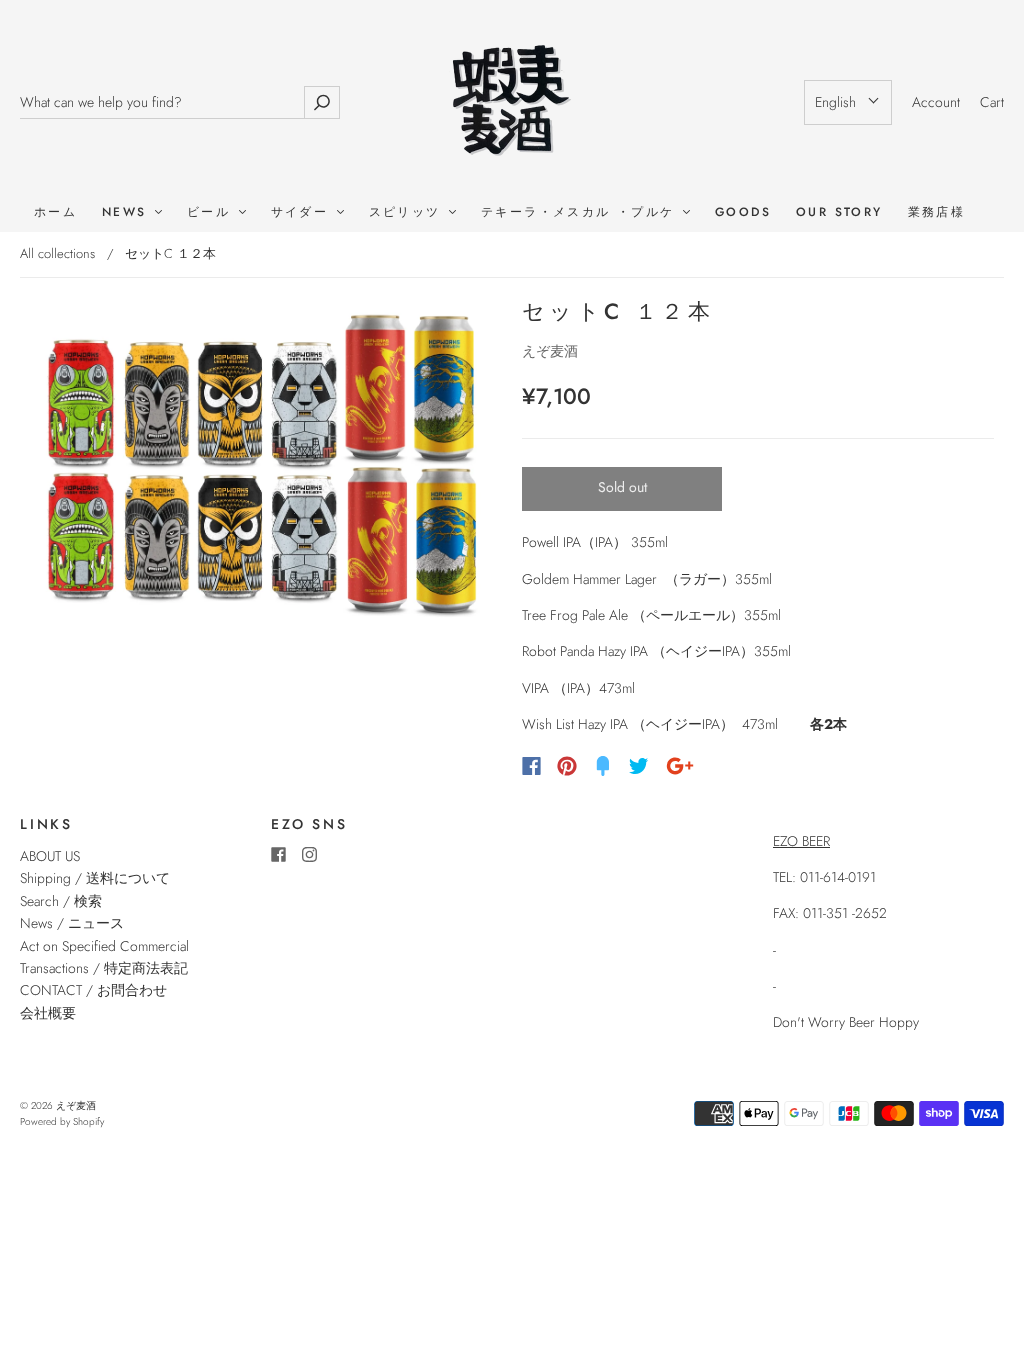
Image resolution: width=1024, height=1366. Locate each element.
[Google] (680, 766)
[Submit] (322, 102)
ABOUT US (50, 856)
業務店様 (937, 212)
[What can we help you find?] (162, 102)
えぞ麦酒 (550, 351)
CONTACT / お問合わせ (93, 990)
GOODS (743, 212)
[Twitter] (639, 766)
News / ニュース (72, 923)
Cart (992, 102)
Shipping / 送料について (102, 878)
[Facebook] (531, 766)
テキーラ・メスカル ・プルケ (581, 212)
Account (936, 102)
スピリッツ (408, 212)
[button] (848, 102)
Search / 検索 (61, 901)
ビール (212, 212)
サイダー (303, 212)
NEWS (127, 212)
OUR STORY (839, 212)
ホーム (55, 212)
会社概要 (48, 1013)
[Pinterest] (567, 766)
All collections (57, 253)
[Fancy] (603, 766)
